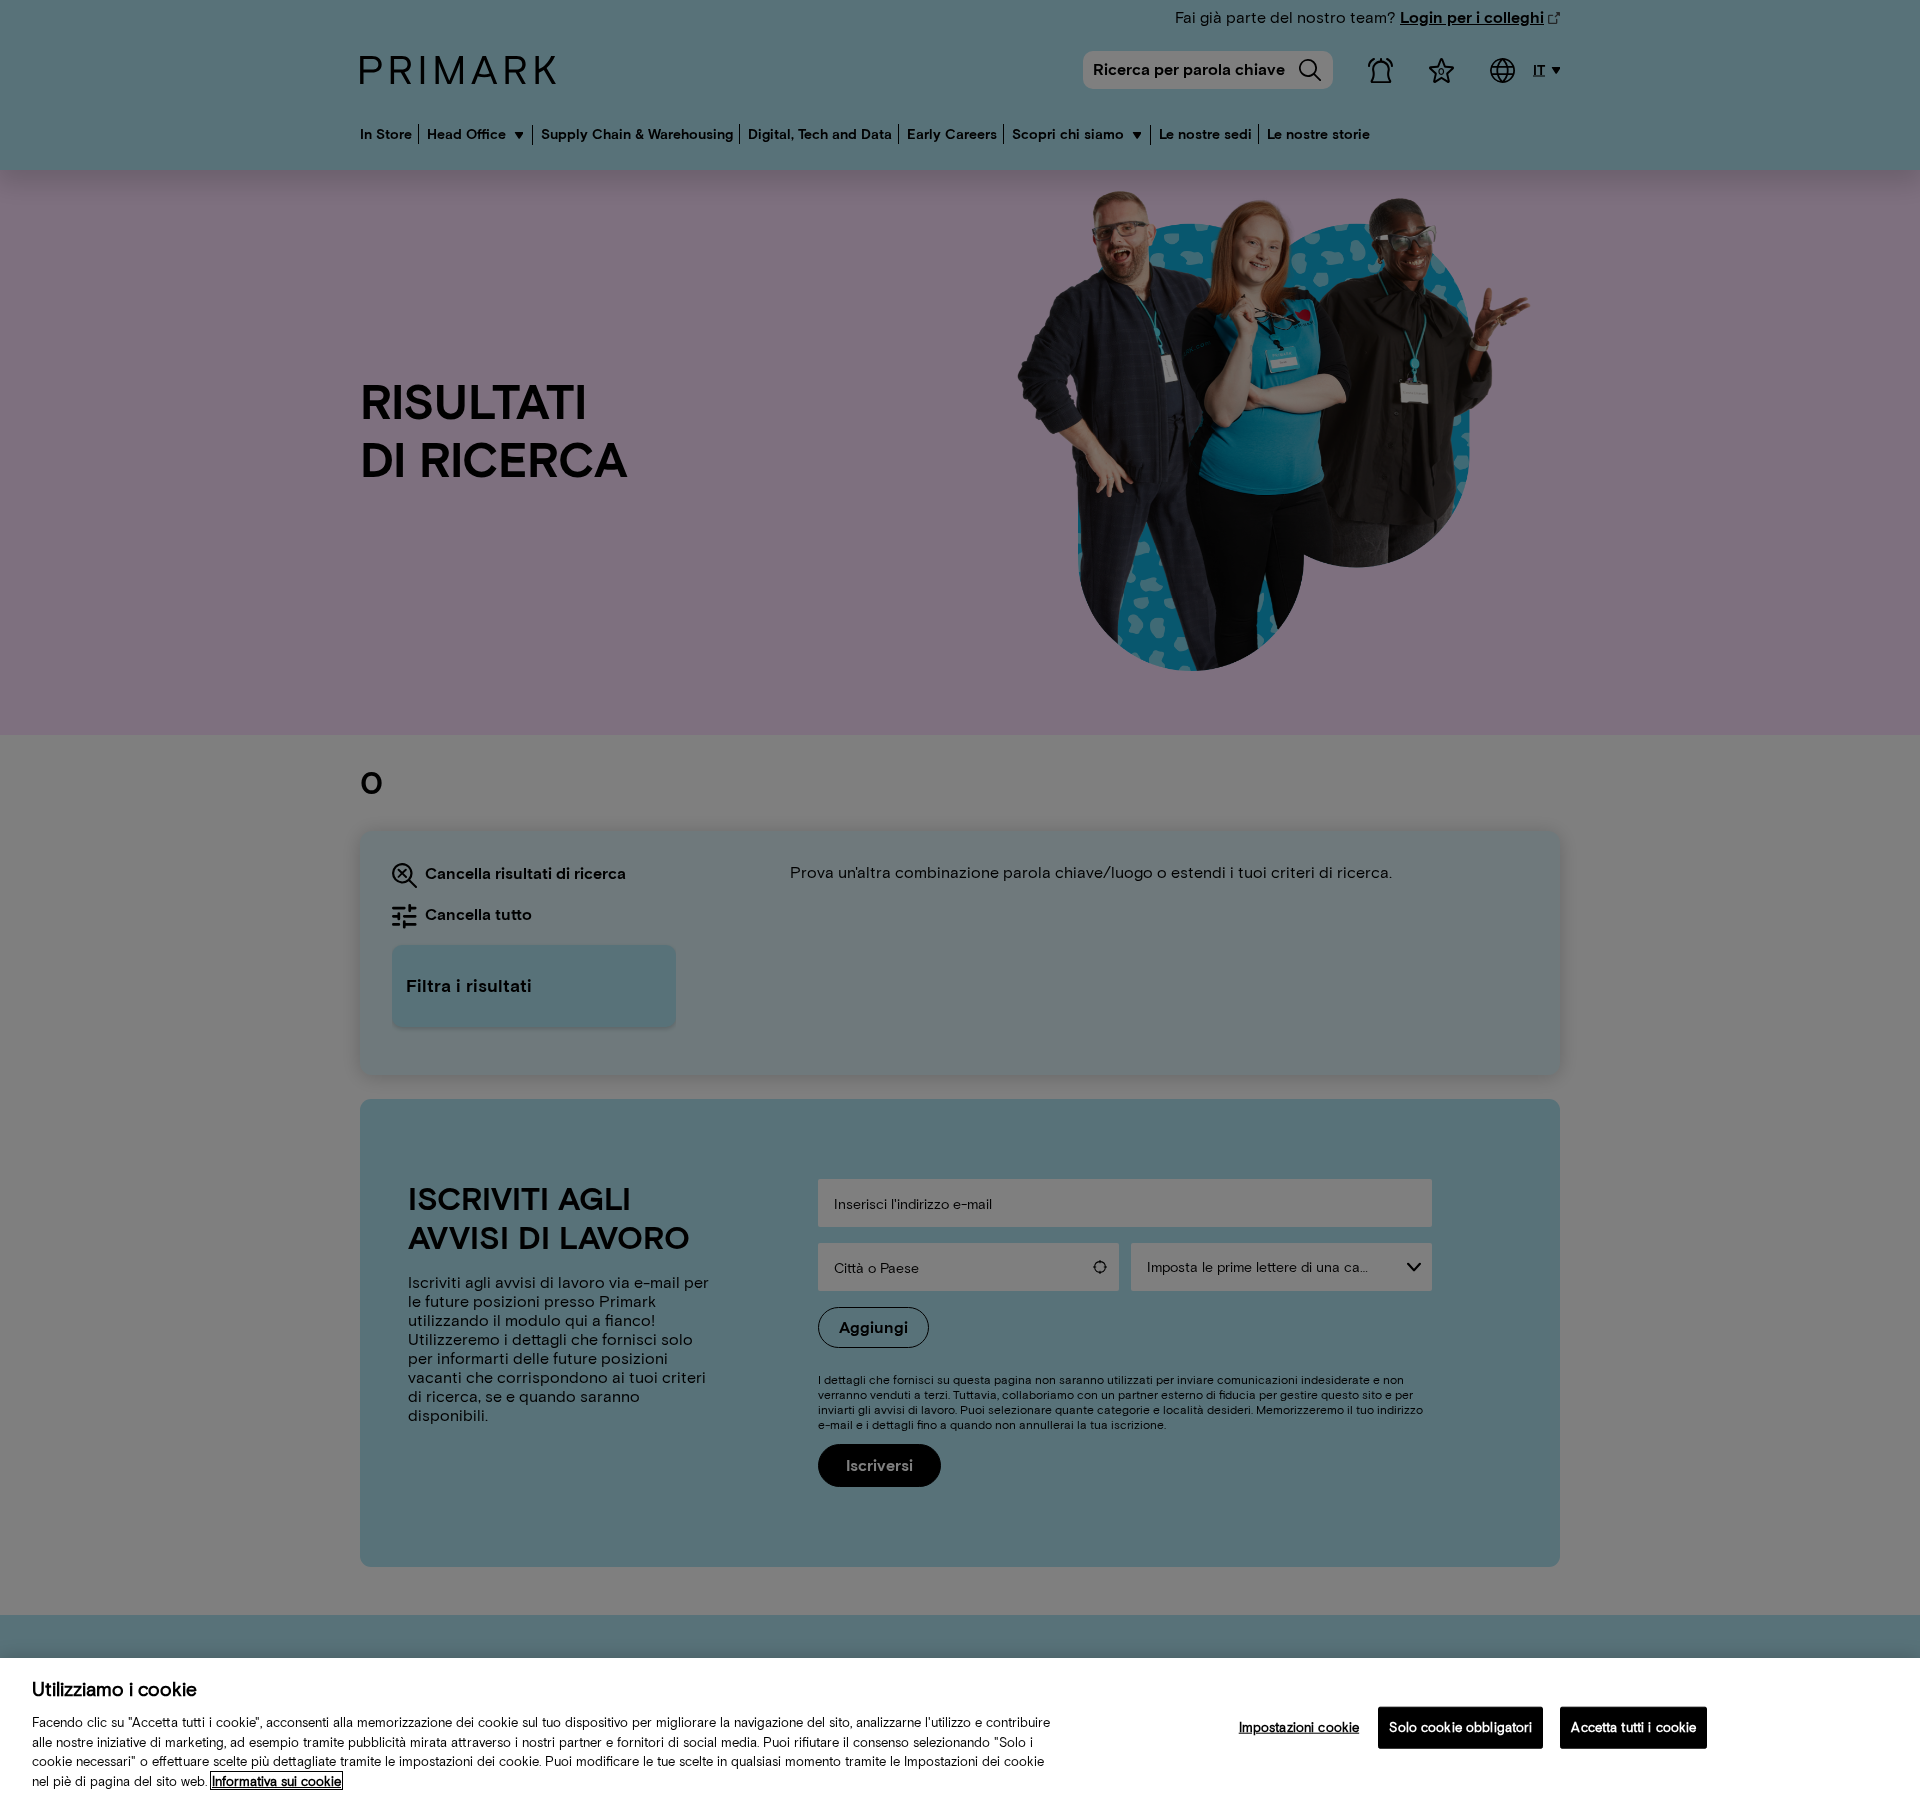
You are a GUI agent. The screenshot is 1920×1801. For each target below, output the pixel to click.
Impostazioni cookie (1299, 1727)
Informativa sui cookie (276, 1780)
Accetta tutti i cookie (1633, 1727)
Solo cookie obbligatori (1460, 1727)
